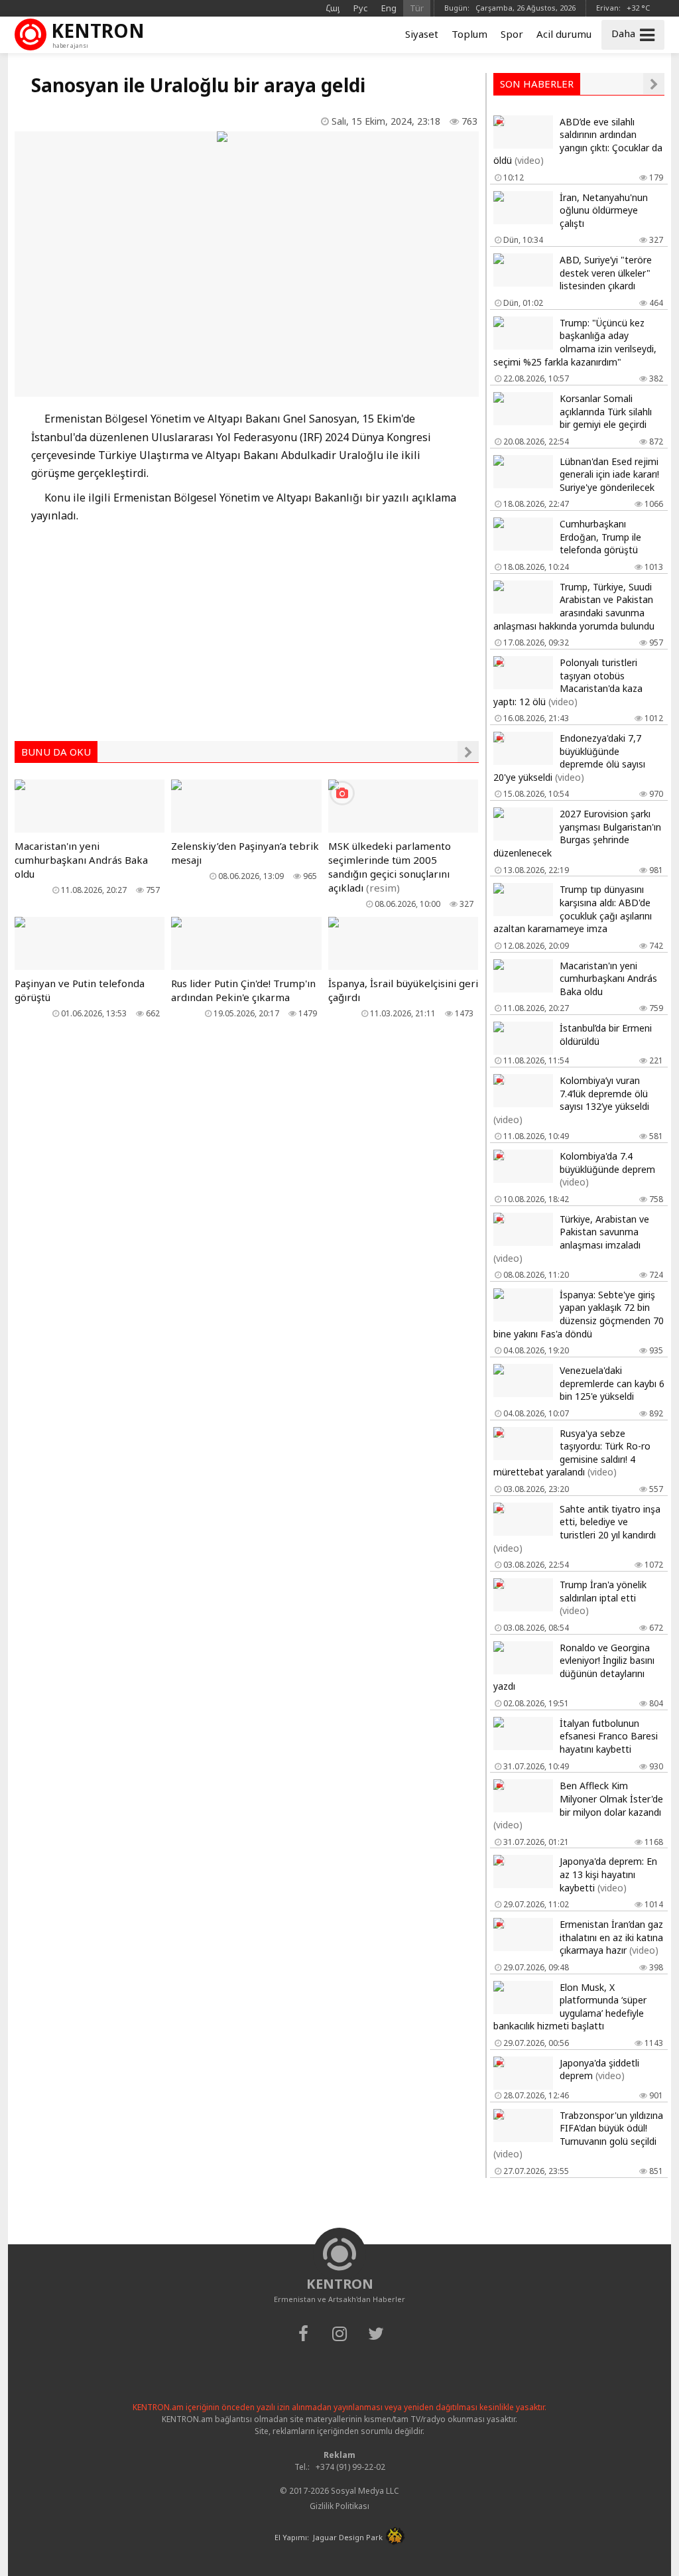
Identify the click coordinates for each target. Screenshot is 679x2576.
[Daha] (468, 752)
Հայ (333, 8)
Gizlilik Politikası (339, 2506)
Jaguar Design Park (348, 2537)
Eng (389, 8)
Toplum (469, 34)
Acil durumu (564, 34)
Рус (361, 8)
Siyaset (422, 34)
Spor (512, 34)
